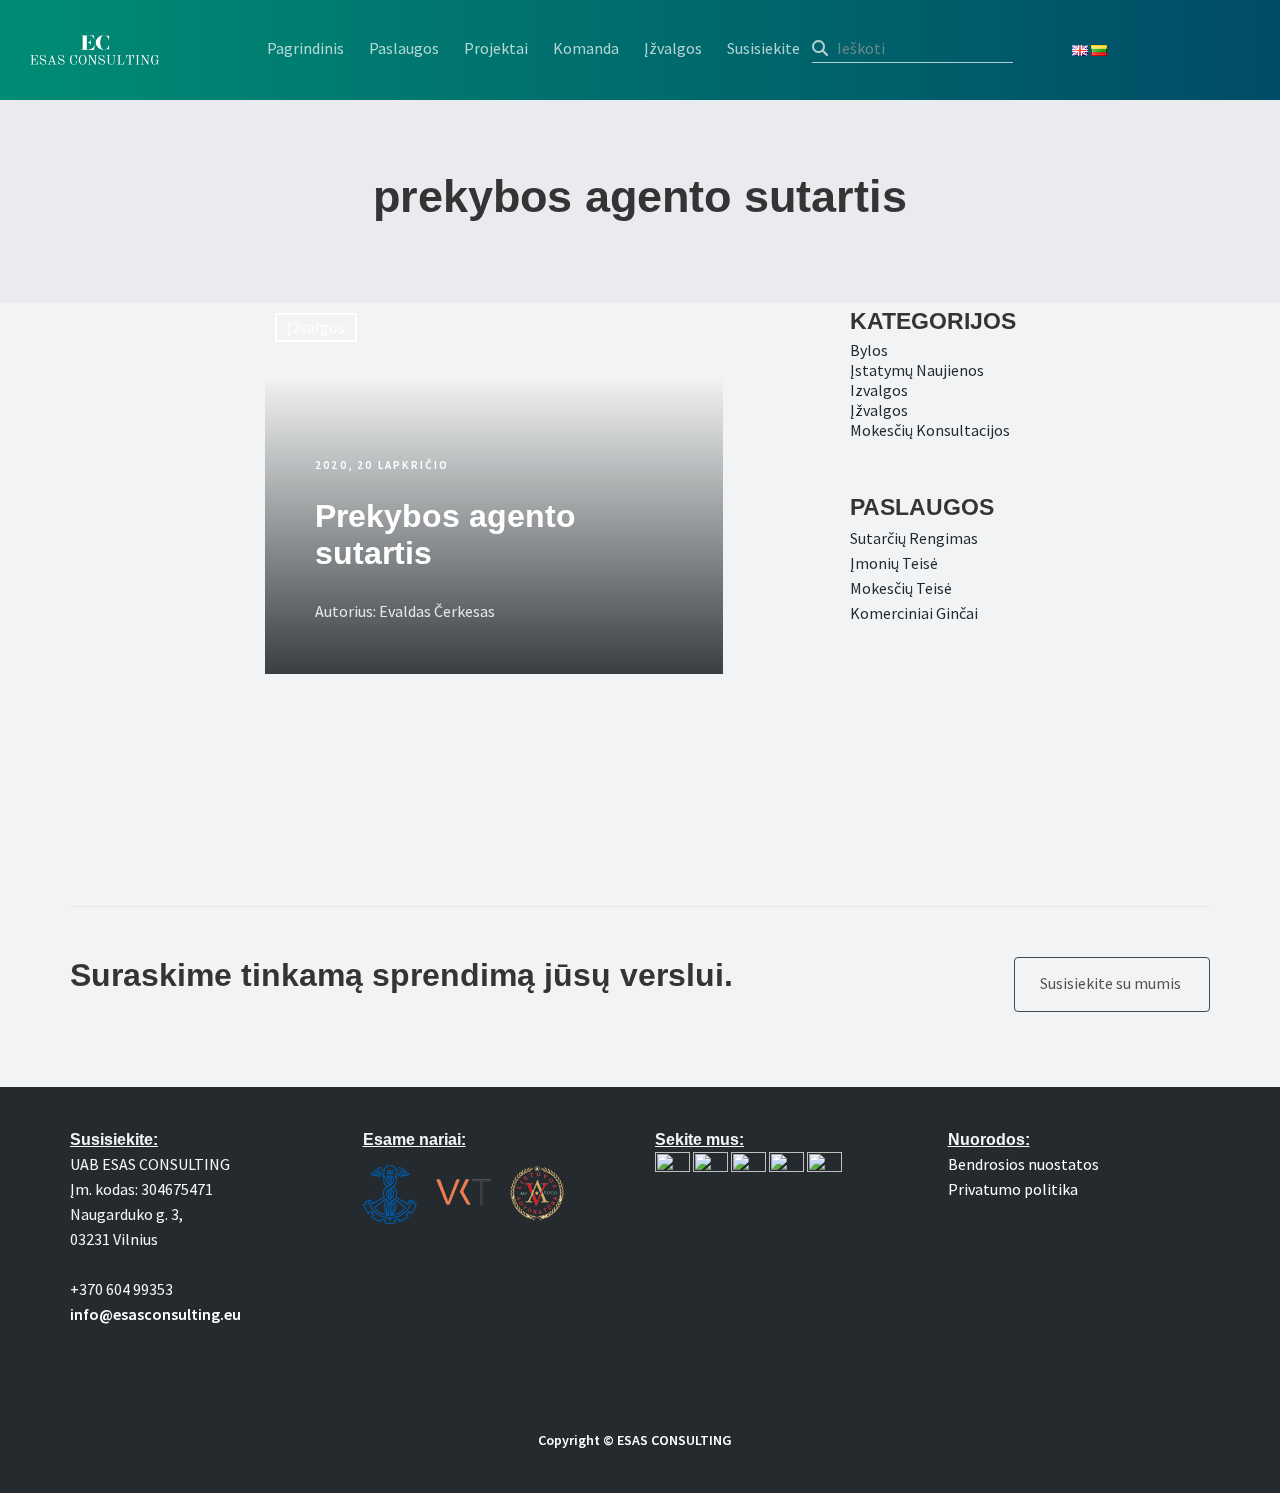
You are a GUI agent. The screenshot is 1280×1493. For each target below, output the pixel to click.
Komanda (586, 48)
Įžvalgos (673, 48)
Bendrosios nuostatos (1023, 1164)
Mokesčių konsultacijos (930, 430)
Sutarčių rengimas (914, 538)
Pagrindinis (305, 48)
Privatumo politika (1013, 1189)
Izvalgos (879, 390)
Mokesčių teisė (901, 588)
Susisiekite (763, 48)
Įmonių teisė (894, 563)
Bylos (869, 350)
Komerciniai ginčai (914, 613)
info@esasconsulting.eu (155, 1314)
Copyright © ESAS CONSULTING (635, 1440)
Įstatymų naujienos (917, 370)
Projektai (496, 48)
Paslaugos (404, 48)
